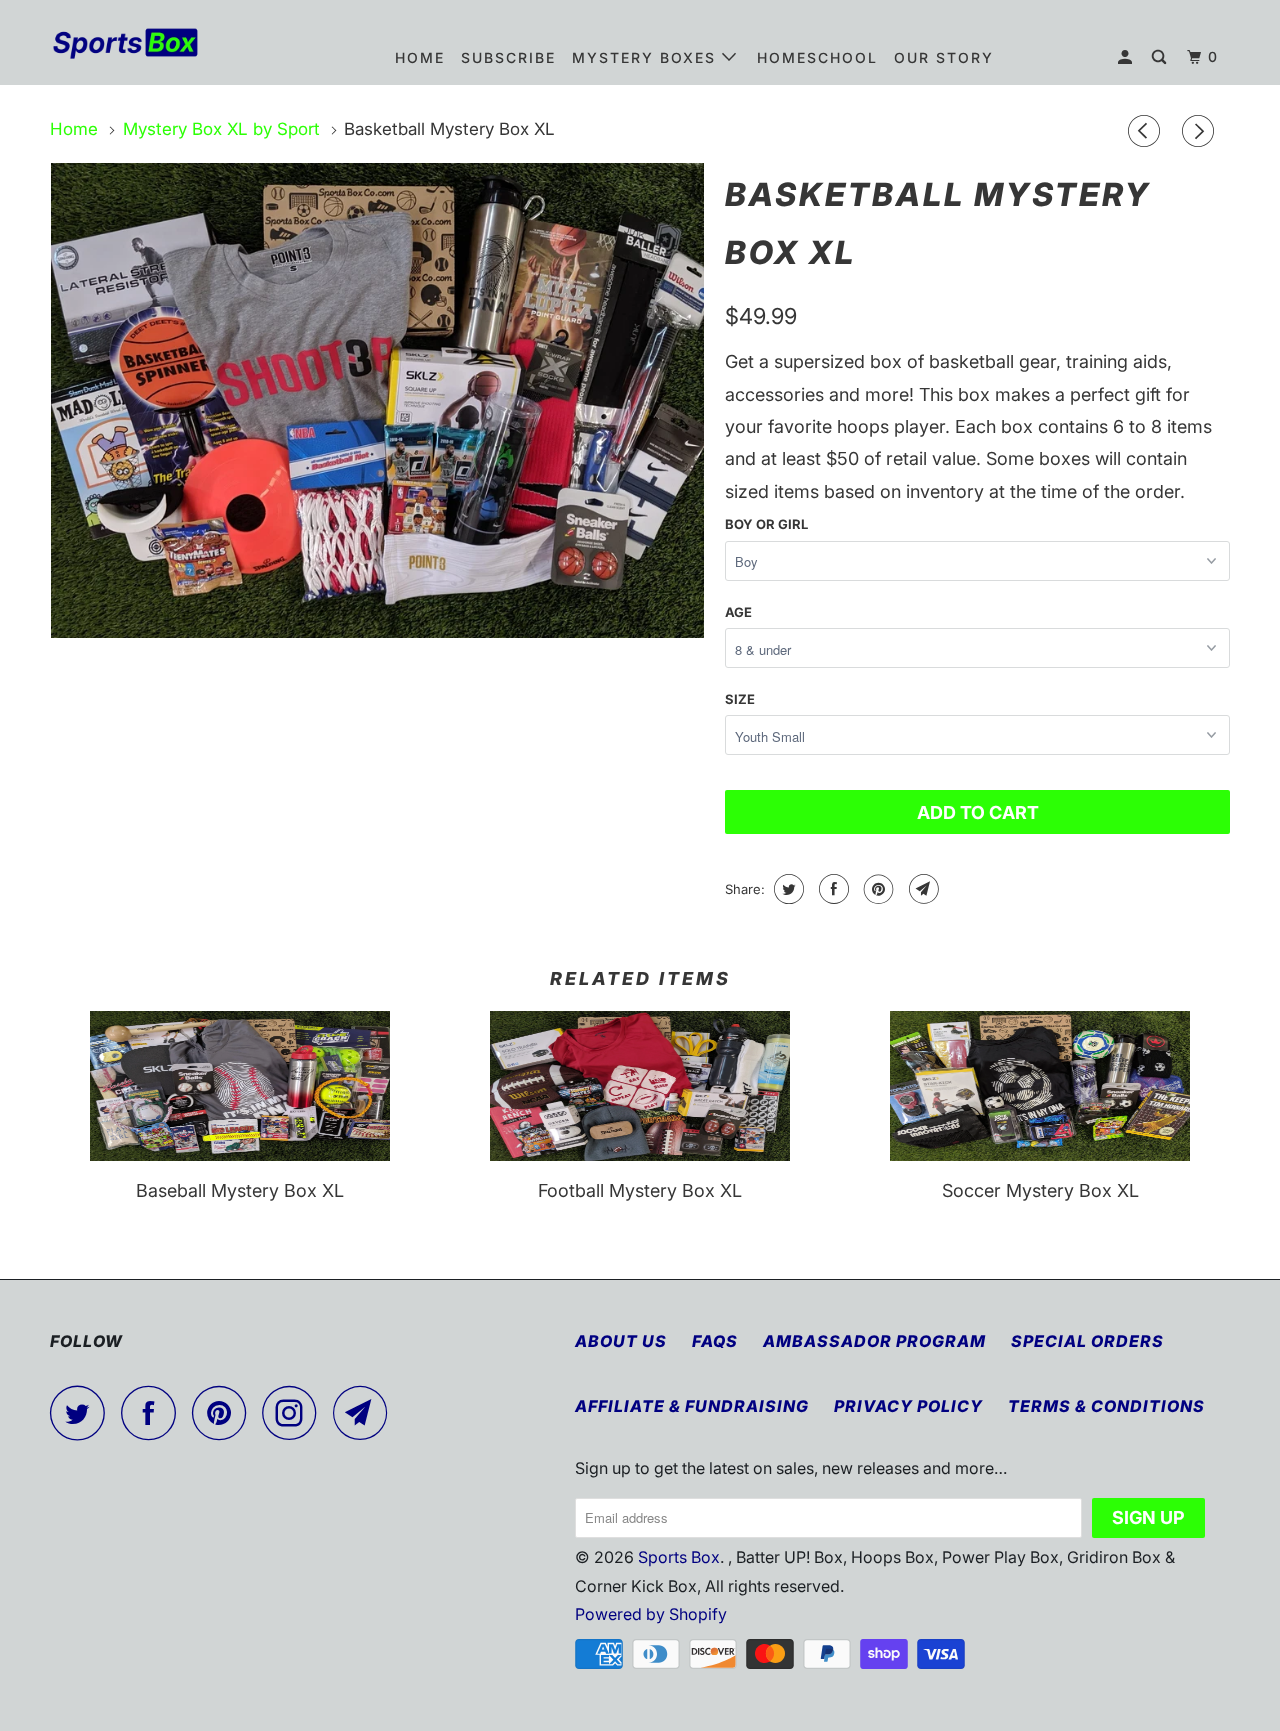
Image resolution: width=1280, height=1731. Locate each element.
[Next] (1201, 132)
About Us (621, 1341)
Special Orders (1087, 1341)
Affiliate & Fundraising (692, 1406)
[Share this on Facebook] (831, 889)
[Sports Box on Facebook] (154, 1412)
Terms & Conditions (1106, 1406)
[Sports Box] (152, 42)
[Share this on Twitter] (786, 889)
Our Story (944, 57)
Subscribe (508, 57)
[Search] (1161, 57)
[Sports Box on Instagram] (295, 1412)
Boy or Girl (766, 524)
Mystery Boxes (647, 57)
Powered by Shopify (651, 1614)
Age (738, 612)
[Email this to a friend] (921, 889)
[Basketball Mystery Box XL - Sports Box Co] (377, 400)
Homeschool (817, 57)
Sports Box (679, 1557)
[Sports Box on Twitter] (83, 1412)
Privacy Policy (908, 1406)
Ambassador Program (874, 1341)
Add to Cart (978, 812)
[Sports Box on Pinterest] (224, 1412)
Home (420, 57)
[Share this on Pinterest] (876, 889)
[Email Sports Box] (366, 1412)
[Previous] (1147, 132)
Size (740, 699)
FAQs (715, 1341)
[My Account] (1127, 57)
